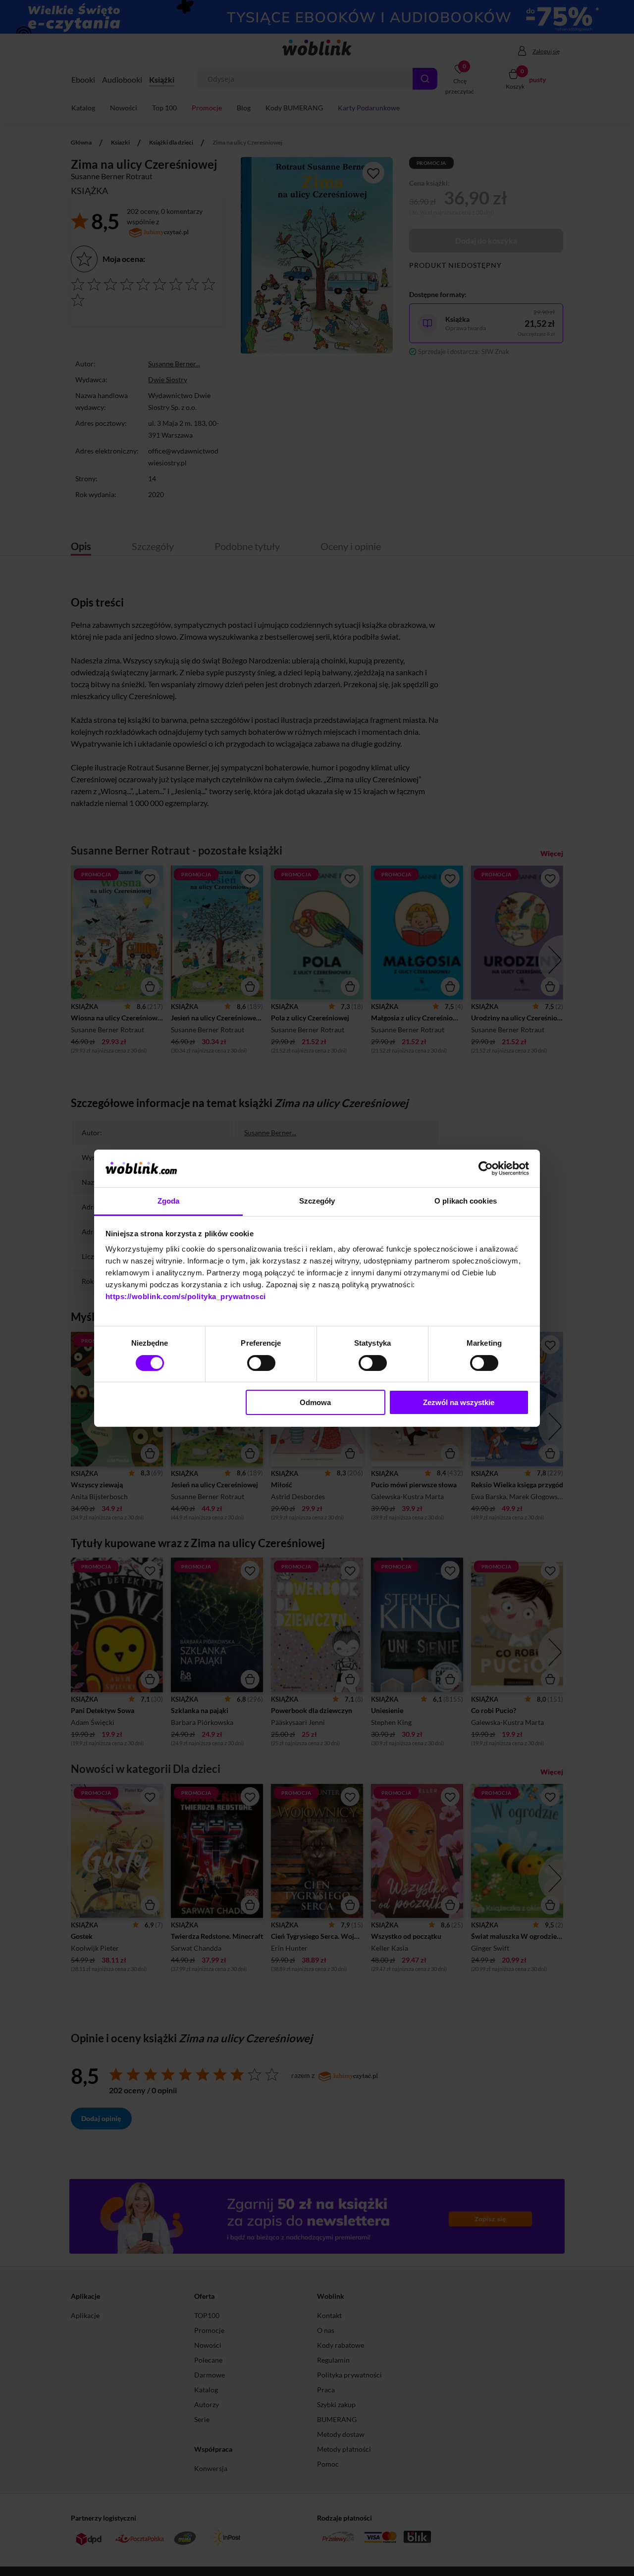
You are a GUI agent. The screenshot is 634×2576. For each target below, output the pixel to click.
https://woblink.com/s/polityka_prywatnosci (186, 1296)
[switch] (261, 1363)
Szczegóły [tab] (317, 1201)
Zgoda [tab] (169, 1201)
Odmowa (315, 1402)
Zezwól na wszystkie (459, 1402)
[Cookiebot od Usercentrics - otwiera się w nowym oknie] (486, 1168)
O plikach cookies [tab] (466, 1201)
